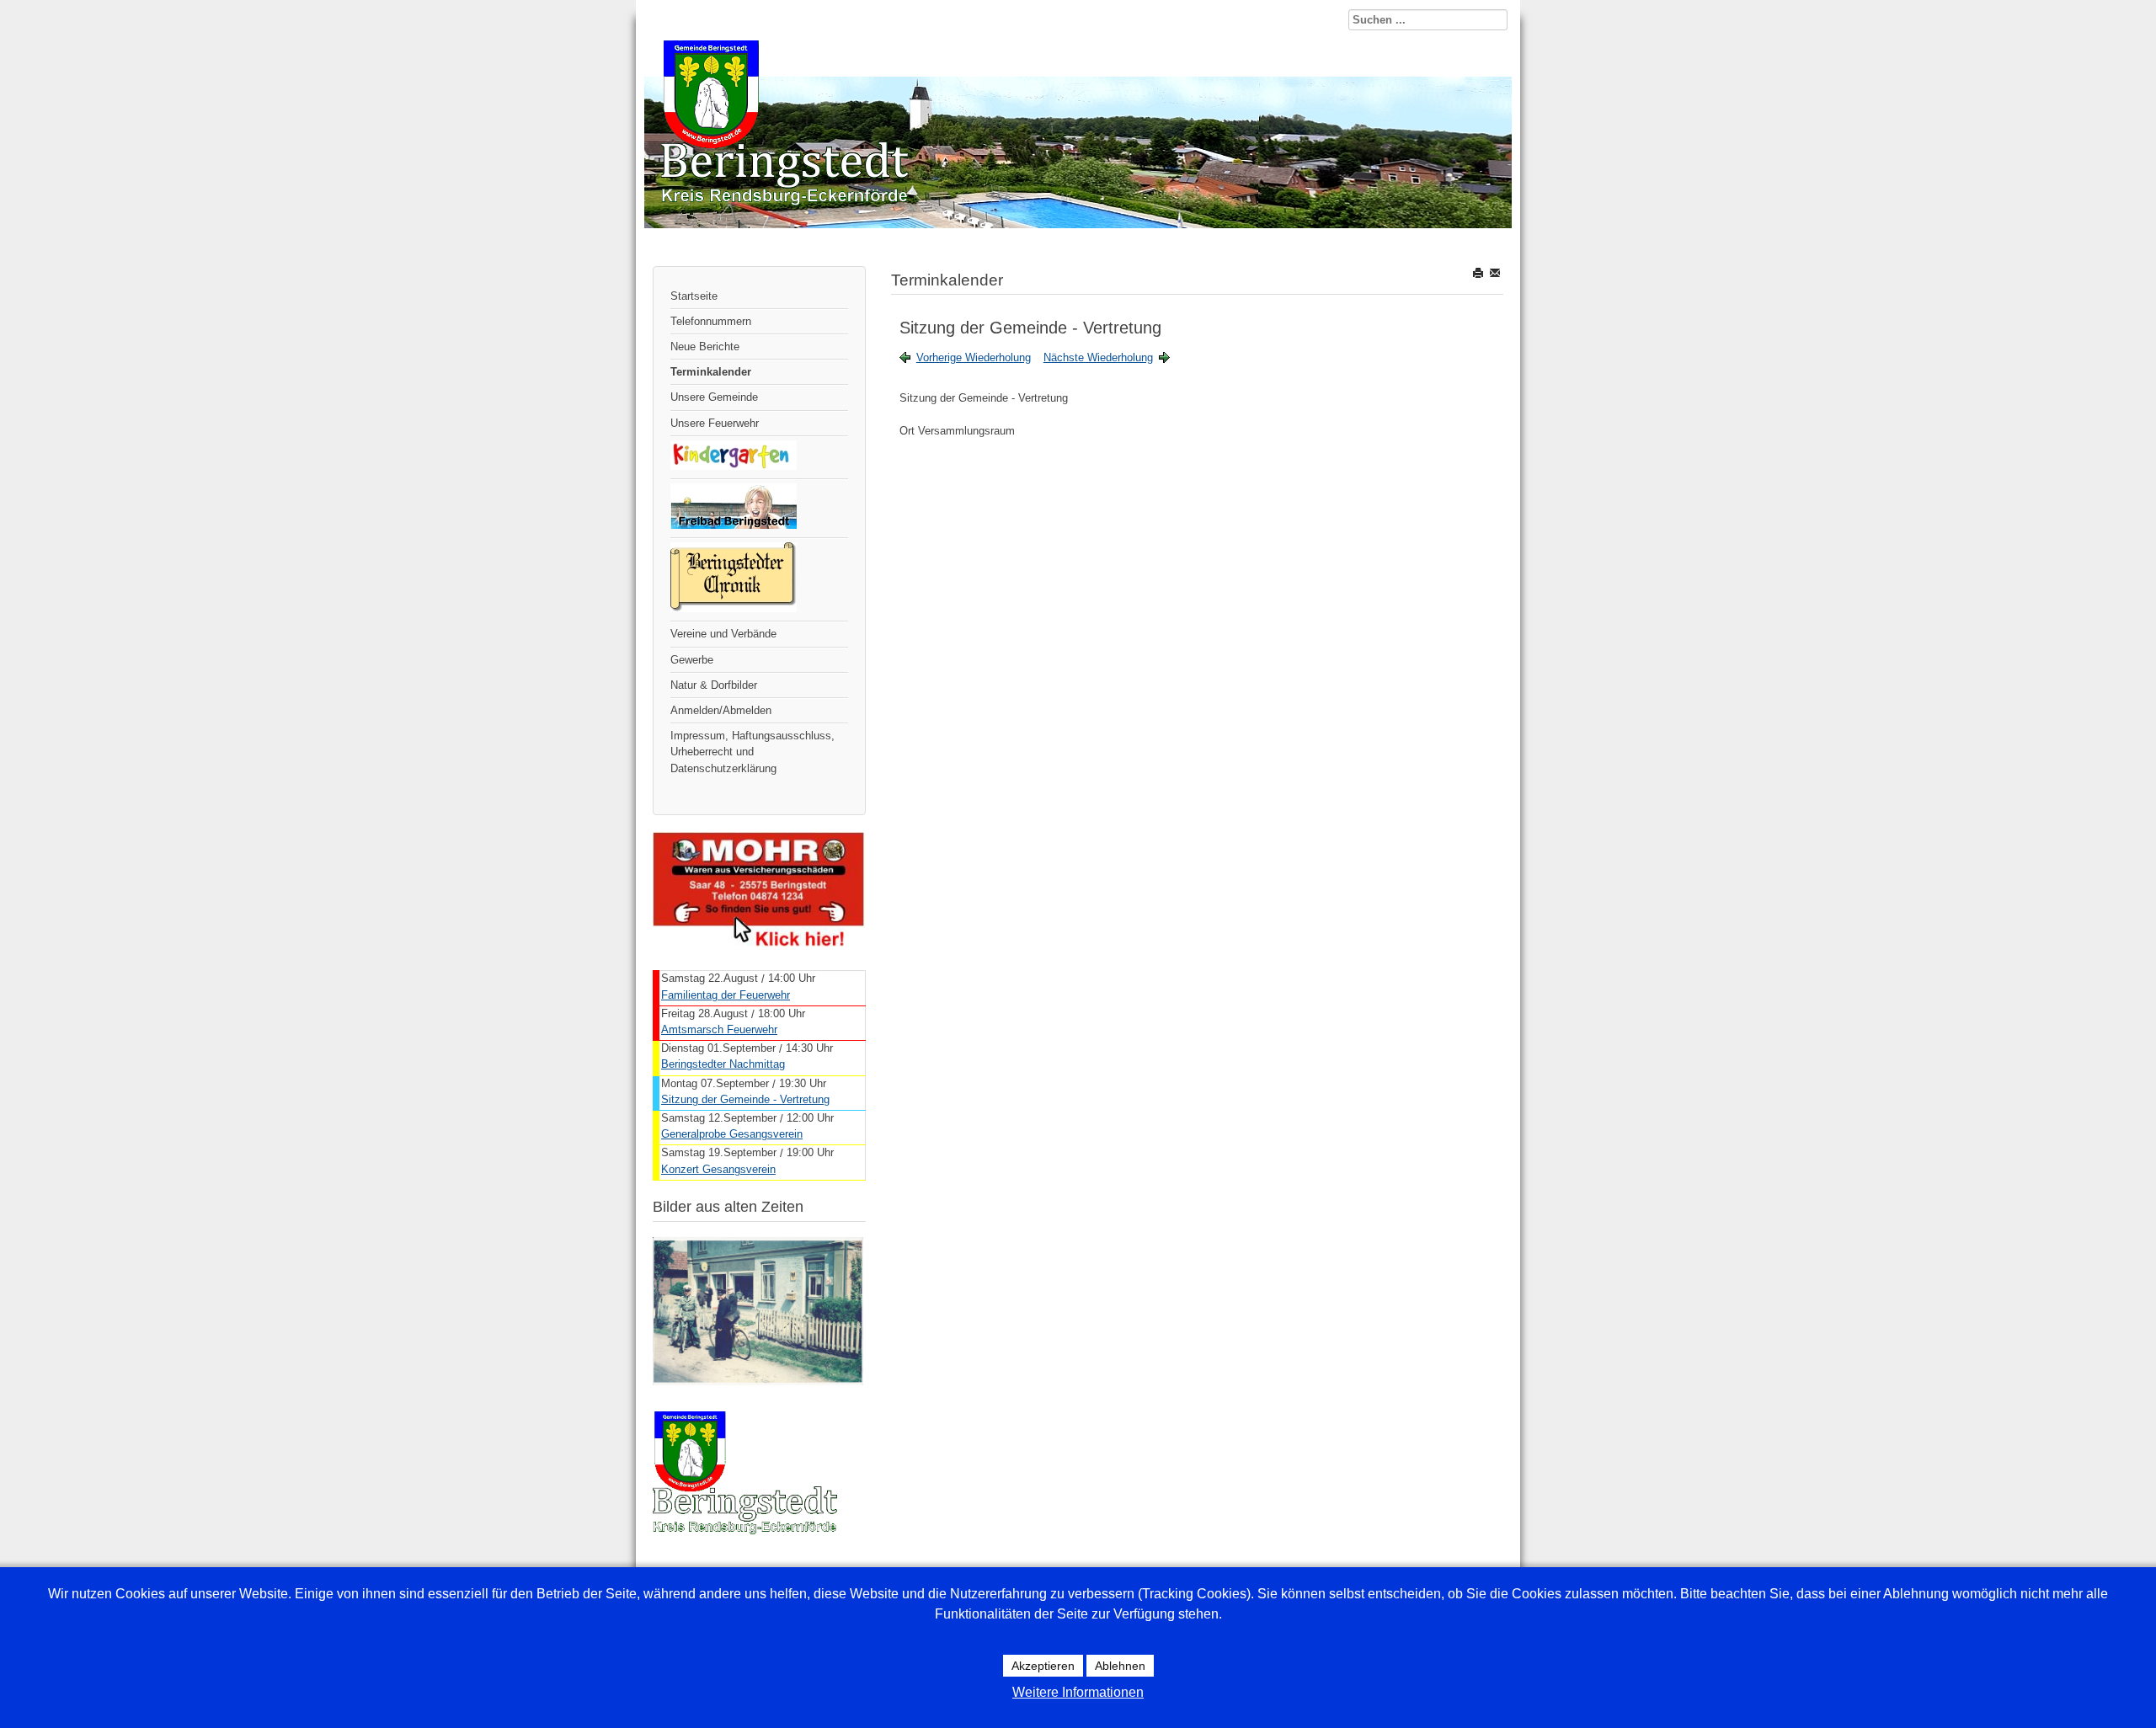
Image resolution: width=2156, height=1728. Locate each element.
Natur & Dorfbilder (714, 685)
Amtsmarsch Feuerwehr (719, 1029)
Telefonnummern (711, 321)
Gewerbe (692, 660)
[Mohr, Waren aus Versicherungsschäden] (759, 943)
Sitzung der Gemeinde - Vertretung (745, 1099)
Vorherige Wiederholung (974, 357)
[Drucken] (1479, 272)
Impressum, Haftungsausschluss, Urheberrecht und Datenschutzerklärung (752, 752)
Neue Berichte (705, 347)
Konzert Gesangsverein (718, 1169)
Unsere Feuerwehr (715, 423)
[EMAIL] (1496, 272)
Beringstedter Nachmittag (723, 1064)
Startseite (694, 296)
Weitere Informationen (1078, 1692)
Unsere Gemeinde (714, 397)
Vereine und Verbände (723, 634)
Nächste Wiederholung (1098, 357)
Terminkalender (711, 372)
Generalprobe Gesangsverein (732, 1134)
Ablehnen (1120, 1666)
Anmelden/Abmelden (721, 710)
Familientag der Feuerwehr (726, 995)
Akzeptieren (1043, 1666)
